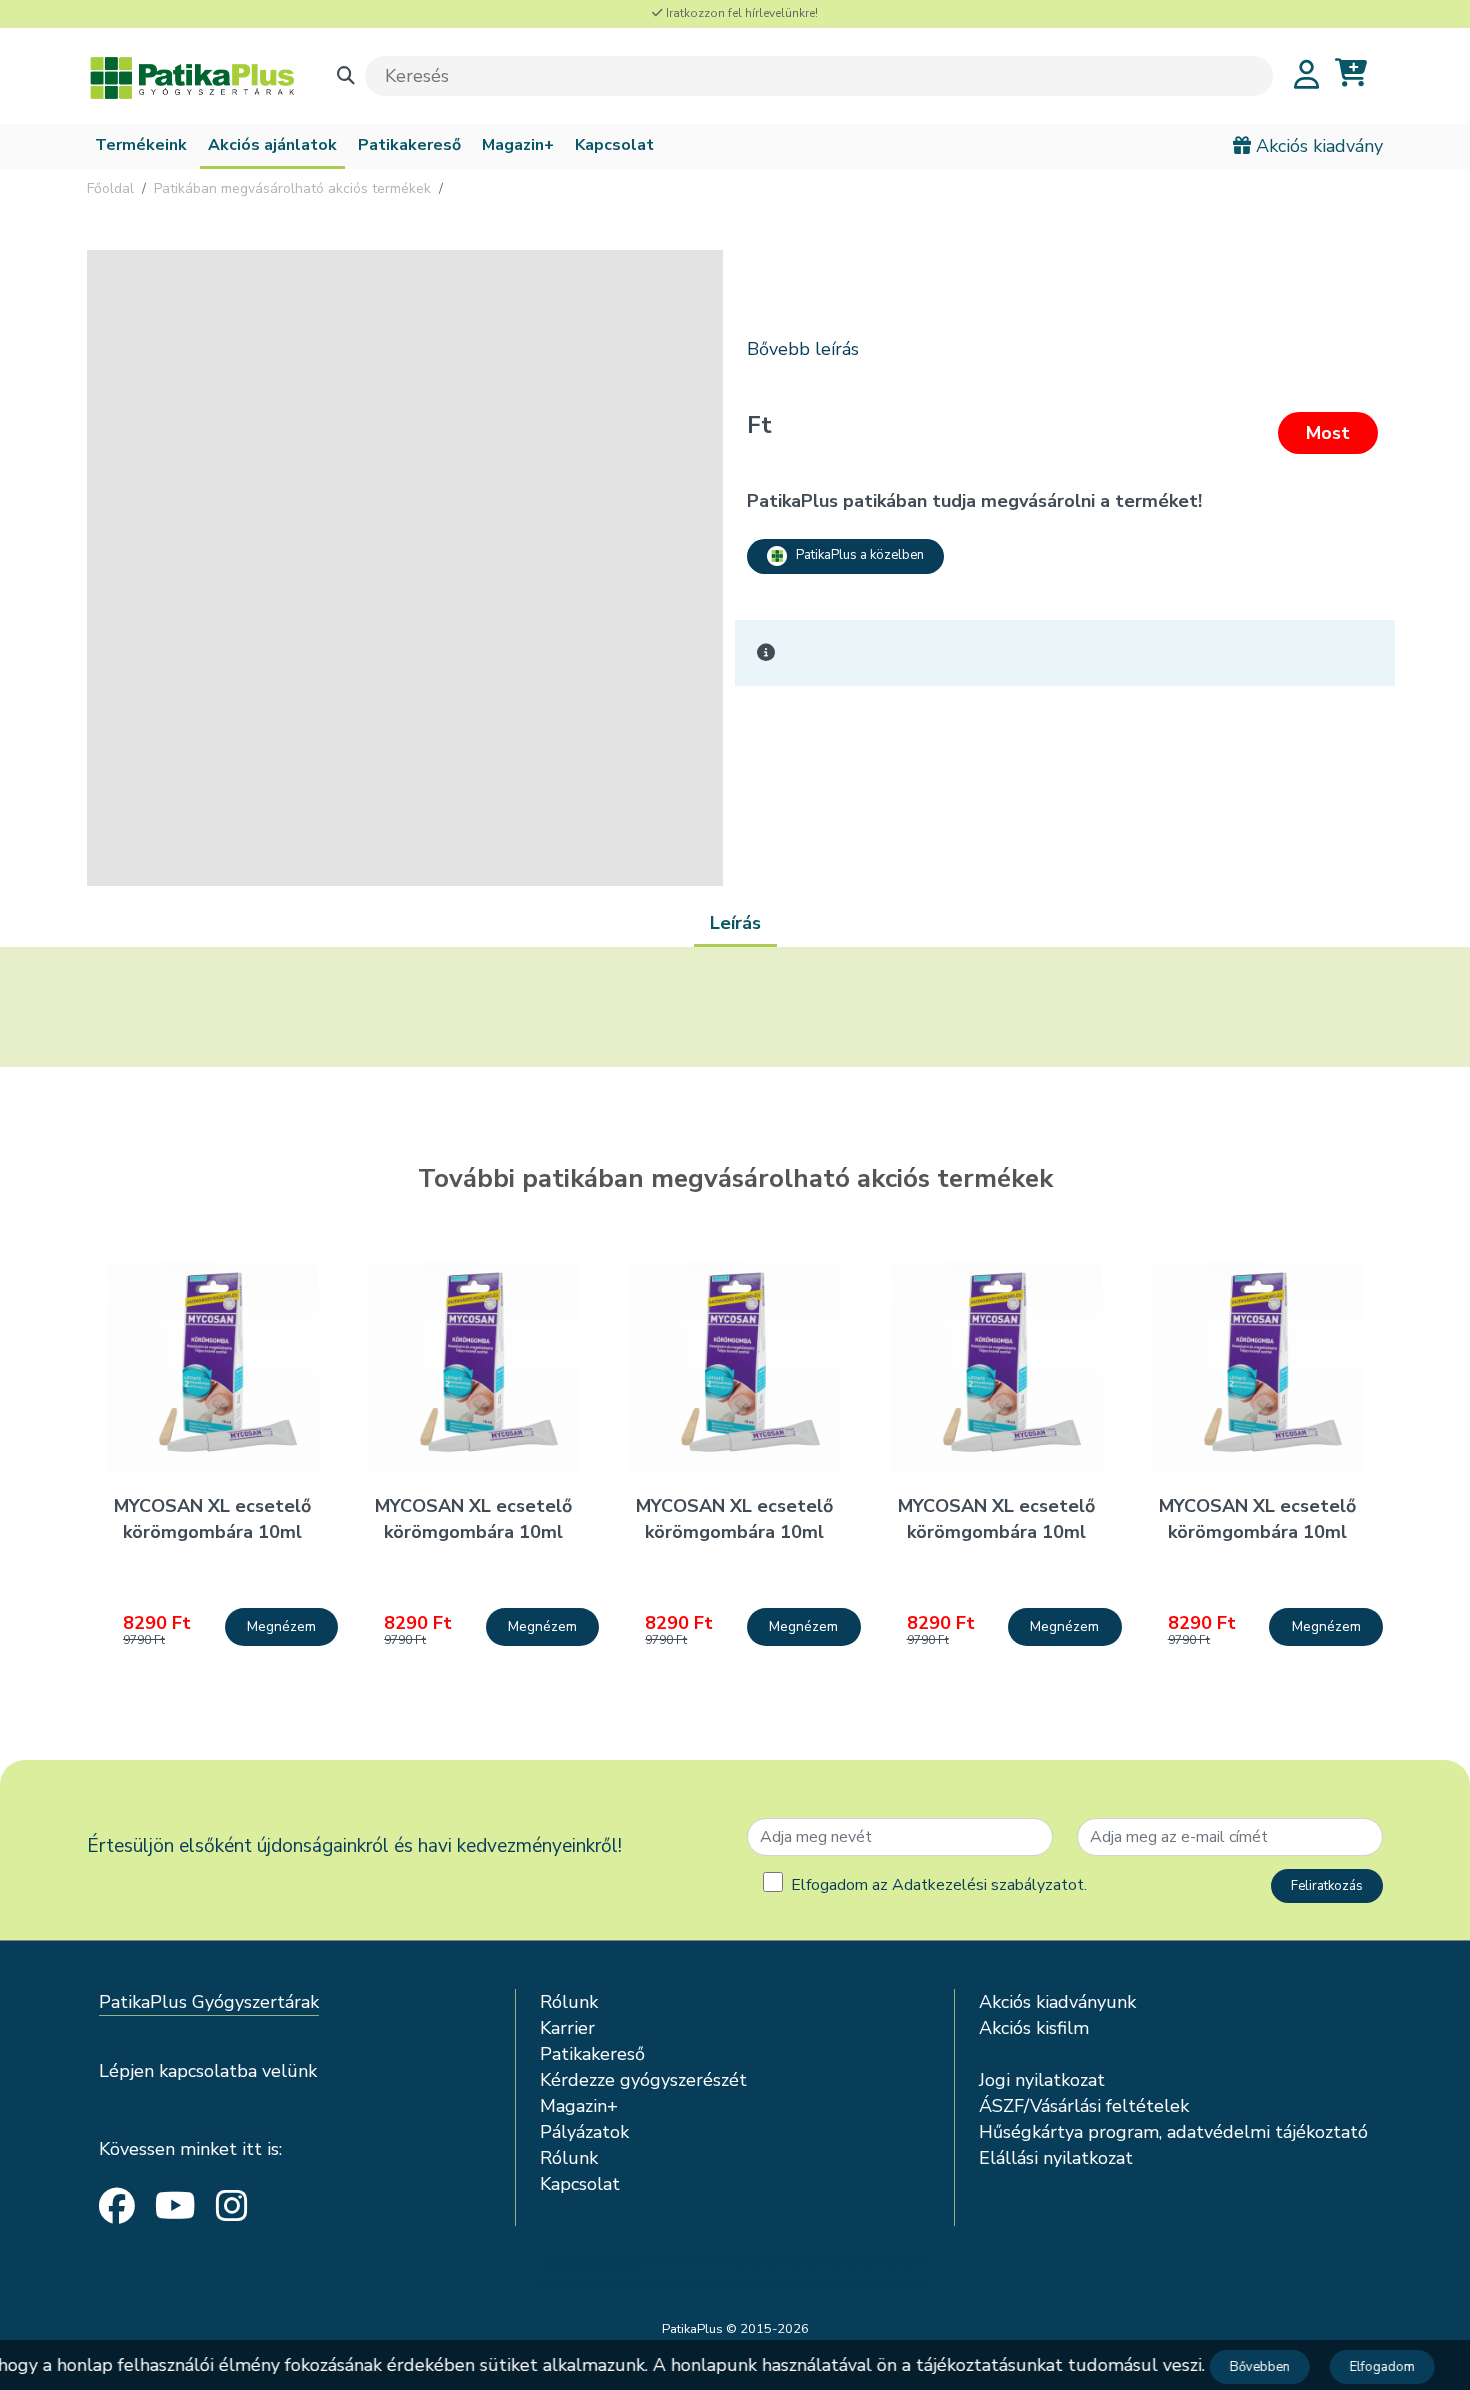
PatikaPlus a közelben (855, 555)
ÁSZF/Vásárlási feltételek (1084, 2106)
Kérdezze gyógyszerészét (643, 2080)
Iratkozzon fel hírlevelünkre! (740, 13)
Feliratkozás (1327, 1886)
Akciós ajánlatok (272, 145)
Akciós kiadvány (1317, 146)
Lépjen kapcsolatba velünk (208, 2071)
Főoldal (110, 188)
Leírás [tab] (735, 923)
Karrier (567, 2028)
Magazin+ (518, 145)
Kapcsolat (614, 145)
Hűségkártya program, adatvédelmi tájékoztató (1173, 2132)
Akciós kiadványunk (1057, 2002)
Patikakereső (409, 145)
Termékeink (141, 145)
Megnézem (281, 1626)
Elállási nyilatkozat (1056, 2158)
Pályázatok (584, 2132)
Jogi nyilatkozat (1042, 2080)
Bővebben (1253, 2367)
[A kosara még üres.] (1351, 73)
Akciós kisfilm (1034, 2028)
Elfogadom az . (939, 1885)
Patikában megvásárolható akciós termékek (292, 188)
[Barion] (735, 2274)
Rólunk (569, 2002)
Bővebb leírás (803, 349)
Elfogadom (1375, 2367)
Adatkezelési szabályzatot (988, 1885)
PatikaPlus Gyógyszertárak (209, 2002)
